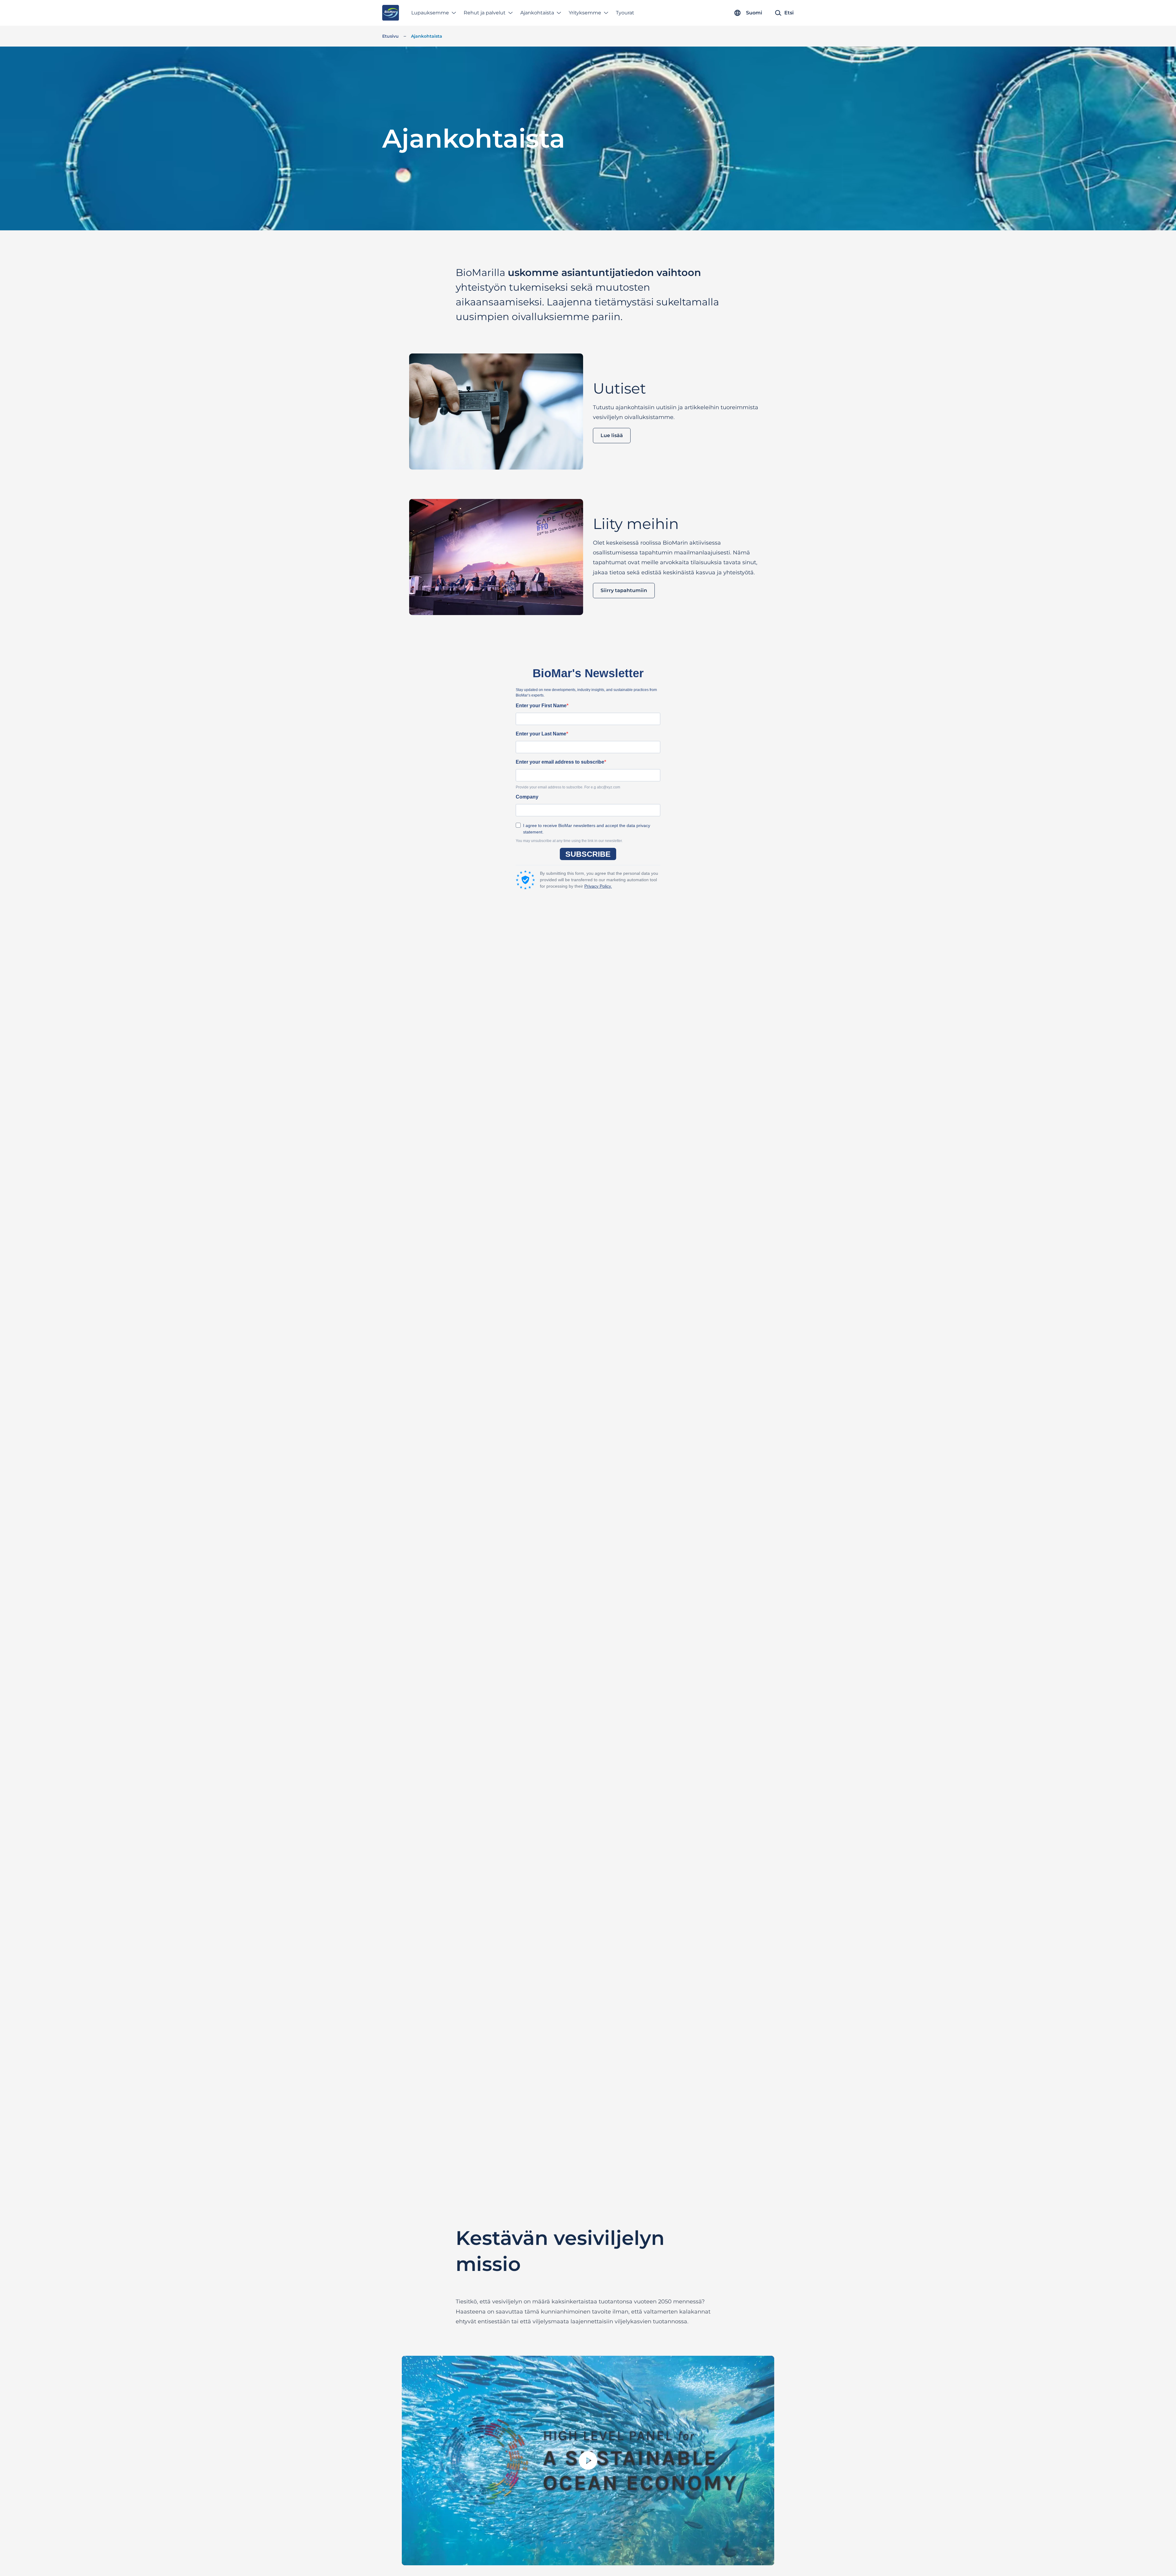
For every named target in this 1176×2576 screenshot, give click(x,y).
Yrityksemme (585, 13)
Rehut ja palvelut (485, 13)
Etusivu (390, 36)
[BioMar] (391, 13)
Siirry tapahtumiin (624, 591)
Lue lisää (612, 435)
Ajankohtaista (537, 13)
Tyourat (625, 13)
